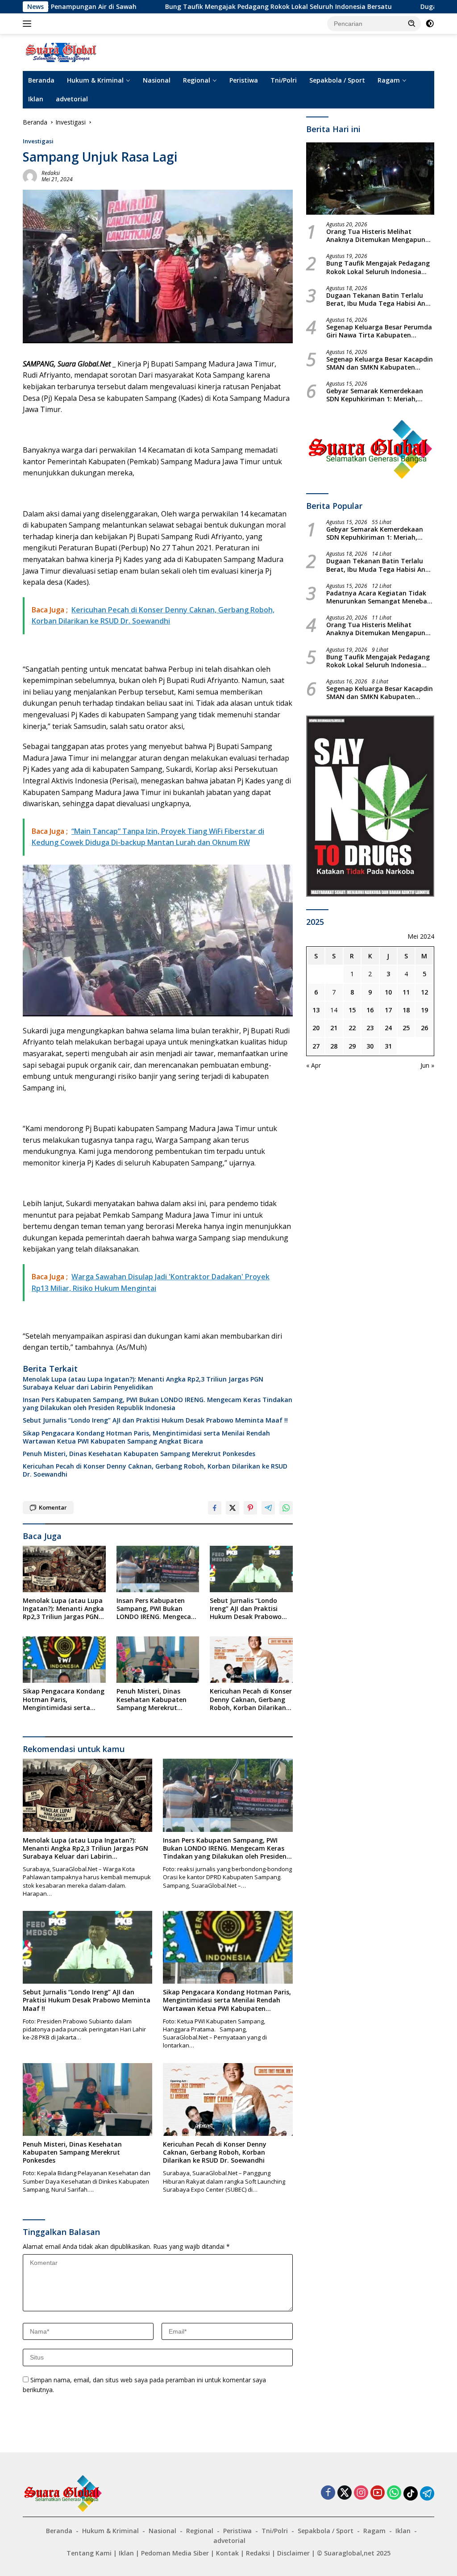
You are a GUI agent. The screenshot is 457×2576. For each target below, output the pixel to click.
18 (406, 1010)
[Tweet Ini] (233, 1508)
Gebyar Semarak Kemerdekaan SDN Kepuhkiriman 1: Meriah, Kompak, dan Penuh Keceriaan (375, 395)
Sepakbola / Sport (337, 80)
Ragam (389, 80)
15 (352, 1010)
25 (406, 1028)
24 (388, 1028)
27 (316, 1046)
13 (316, 1010)
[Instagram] (361, 2493)
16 (370, 1010)
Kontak (227, 2553)
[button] (412, 23)
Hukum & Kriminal (95, 80)
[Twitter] (345, 2493)
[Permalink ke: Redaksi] (30, 176)
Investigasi (38, 141)
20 (316, 1028)
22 (352, 1028)
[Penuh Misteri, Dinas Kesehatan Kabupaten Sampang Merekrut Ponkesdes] (158, 1660)
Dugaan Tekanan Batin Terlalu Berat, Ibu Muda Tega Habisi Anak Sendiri (380, 300)
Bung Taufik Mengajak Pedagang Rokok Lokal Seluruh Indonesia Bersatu (124, 7)
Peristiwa (244, 80)
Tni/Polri (284, 80)
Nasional (157, 80)
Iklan (36, 99)
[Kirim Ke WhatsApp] (286, 1508)
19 (424, 1010)
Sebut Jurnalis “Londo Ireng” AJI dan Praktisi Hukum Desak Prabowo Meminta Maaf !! (155, 1420)
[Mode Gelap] (430, 24)
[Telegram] (427, 2493)
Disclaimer (293, 2553)
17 (388, 1010)
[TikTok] (411, 2493)
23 (370, 1028)
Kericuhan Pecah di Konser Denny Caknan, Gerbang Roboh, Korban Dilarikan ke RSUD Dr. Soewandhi (155, 1470)
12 (424, 992)
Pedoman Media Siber (175, 2553)
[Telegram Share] (268, 1508)
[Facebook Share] (215, 1508)
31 (388, 1046)
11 (406, 992)
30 (370, 1046)
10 (388, 992)
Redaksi (51, 173)
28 (334, 1046)
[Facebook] (328, 2493)
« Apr (314, 1065)
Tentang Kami (89, 2553)
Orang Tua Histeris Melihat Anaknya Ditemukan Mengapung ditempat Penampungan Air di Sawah (378, 236)
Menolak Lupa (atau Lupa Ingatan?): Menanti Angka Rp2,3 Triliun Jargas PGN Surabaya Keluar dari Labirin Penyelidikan (143, 1383)
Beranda (41, 80)
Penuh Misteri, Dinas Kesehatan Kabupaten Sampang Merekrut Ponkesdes (139, 1454)
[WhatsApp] (394, 2493)
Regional (197, 80)
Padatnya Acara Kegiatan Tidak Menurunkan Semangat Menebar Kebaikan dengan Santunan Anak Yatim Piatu (378, 597)
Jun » (427, 1065)
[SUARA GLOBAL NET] (61, 52)
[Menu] (29, 24)
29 (352, 1046)
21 (334, 1028)
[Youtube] (378, 2493)
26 (424, 1028)
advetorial (72, 99)
